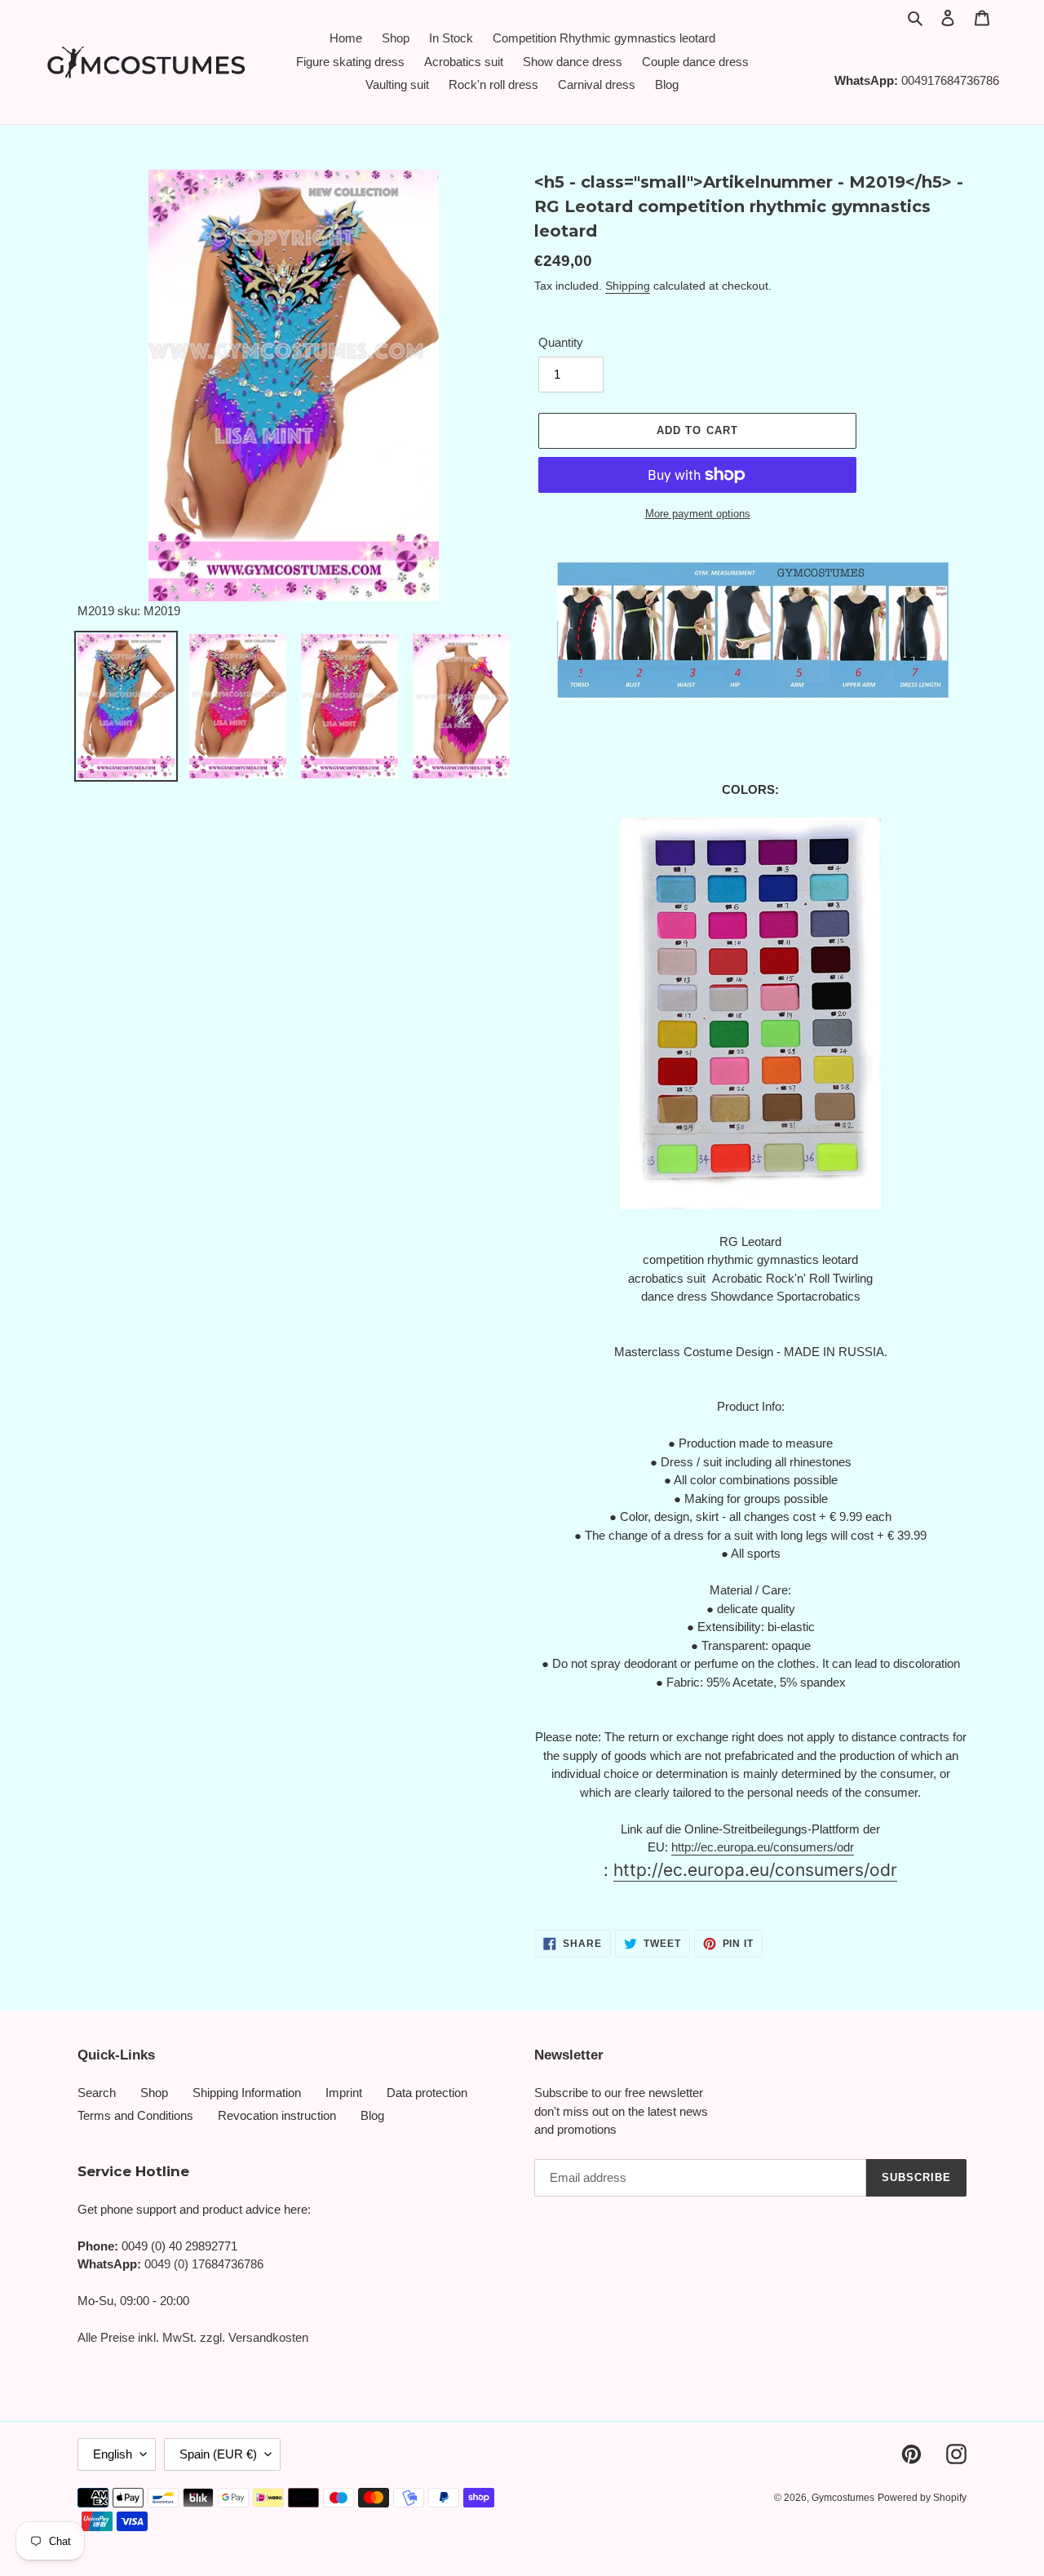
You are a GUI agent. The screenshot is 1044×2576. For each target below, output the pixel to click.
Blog (372, 2115)
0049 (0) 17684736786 (204, 2264)
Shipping (628, 286)
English (113, 2454)
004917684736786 (950, 80)
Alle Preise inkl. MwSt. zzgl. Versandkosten (193, 2337)
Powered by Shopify (922, 2498)
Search (97, 2093)
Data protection (427, 2093)
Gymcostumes (843, 2498)
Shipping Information (247, 2093)
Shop (154, 2093)
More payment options (698, 514)
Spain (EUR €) (218, 2454)
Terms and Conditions (135, 2115)
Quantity (561, 342)
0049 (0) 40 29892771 (179, 2246)
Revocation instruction (277, 2115)
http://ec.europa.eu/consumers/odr (763, 1847)
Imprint (344, 2093)
